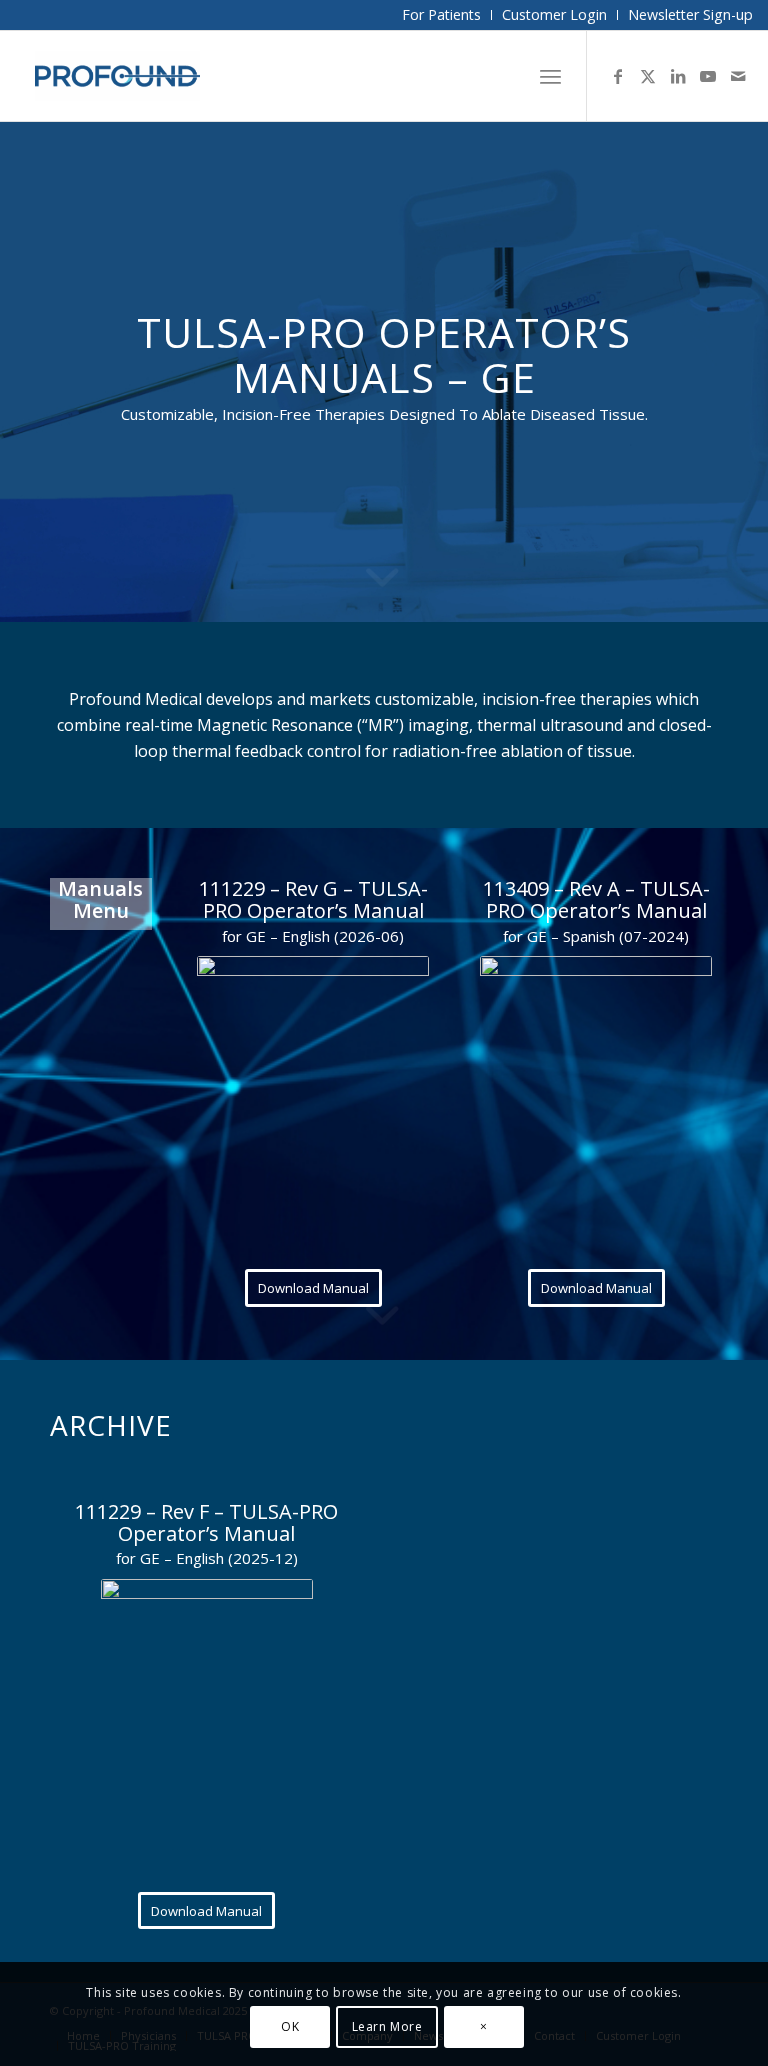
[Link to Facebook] (618, 76)
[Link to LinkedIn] (678, 76)
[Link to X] (648, 76)
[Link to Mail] (738, 76)
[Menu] (550, 76)
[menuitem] (442, 15)
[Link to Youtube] (708, 76)
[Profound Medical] (117, 76)
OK (290, 2026)
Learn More (387, 2026)
